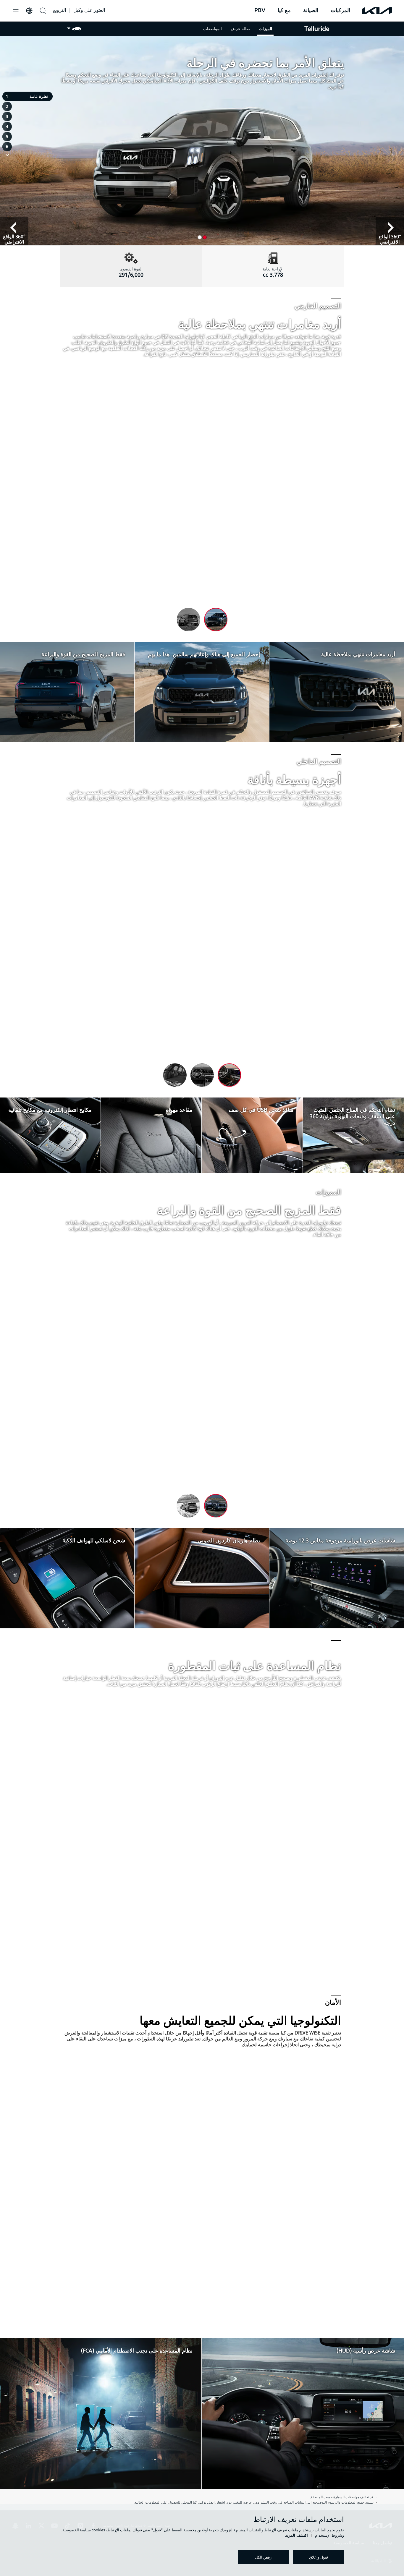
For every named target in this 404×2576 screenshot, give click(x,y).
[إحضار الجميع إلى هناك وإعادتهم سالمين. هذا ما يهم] (202, 645)
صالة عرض (240, 29)
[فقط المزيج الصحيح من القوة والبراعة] (67, 645)
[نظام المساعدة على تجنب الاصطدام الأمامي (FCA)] (101, 2341)
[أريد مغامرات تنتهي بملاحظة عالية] (337, 645)
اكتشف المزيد (296, 2535)
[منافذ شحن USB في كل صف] (252, 1100)
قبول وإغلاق (319, 2557)
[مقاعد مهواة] (151, 1100)
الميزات (265, 29)
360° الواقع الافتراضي (14, 239)
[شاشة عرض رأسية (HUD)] (303, 2341)
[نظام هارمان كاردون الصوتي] (202, 1531)
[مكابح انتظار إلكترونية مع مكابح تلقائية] (50, 1100)
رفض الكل (263, 2557)
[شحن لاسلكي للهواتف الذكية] (67, 1531)
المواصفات (212, 29)
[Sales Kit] (74, 29)
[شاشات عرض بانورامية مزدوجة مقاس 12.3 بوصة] (337, 1531)
